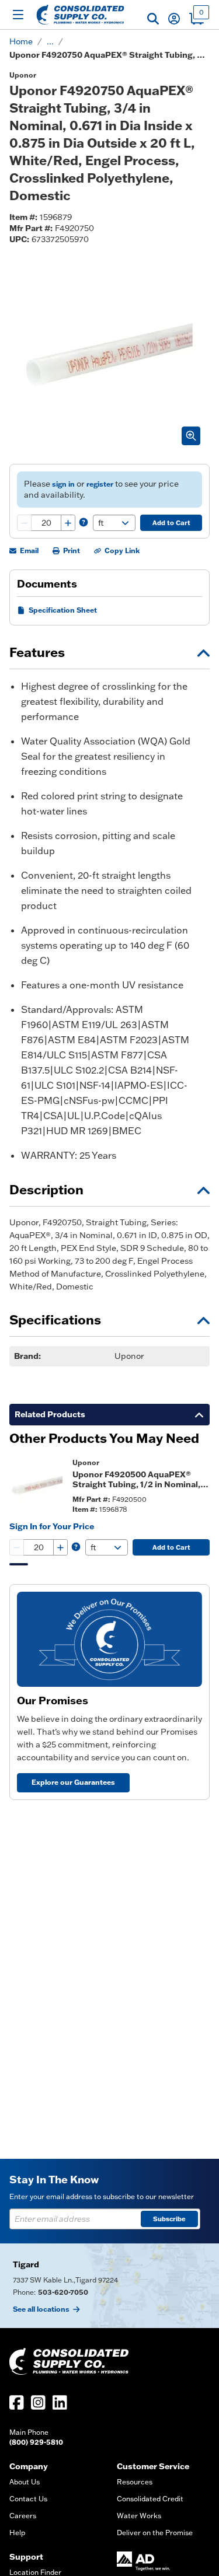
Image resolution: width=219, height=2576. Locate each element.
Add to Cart (171, 523)
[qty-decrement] (25, 523)
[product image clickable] (37, 1486)
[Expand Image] (191, 436)
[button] (153, 19)
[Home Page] (80, 15)
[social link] (17, 2402)
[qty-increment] (68, 523)
